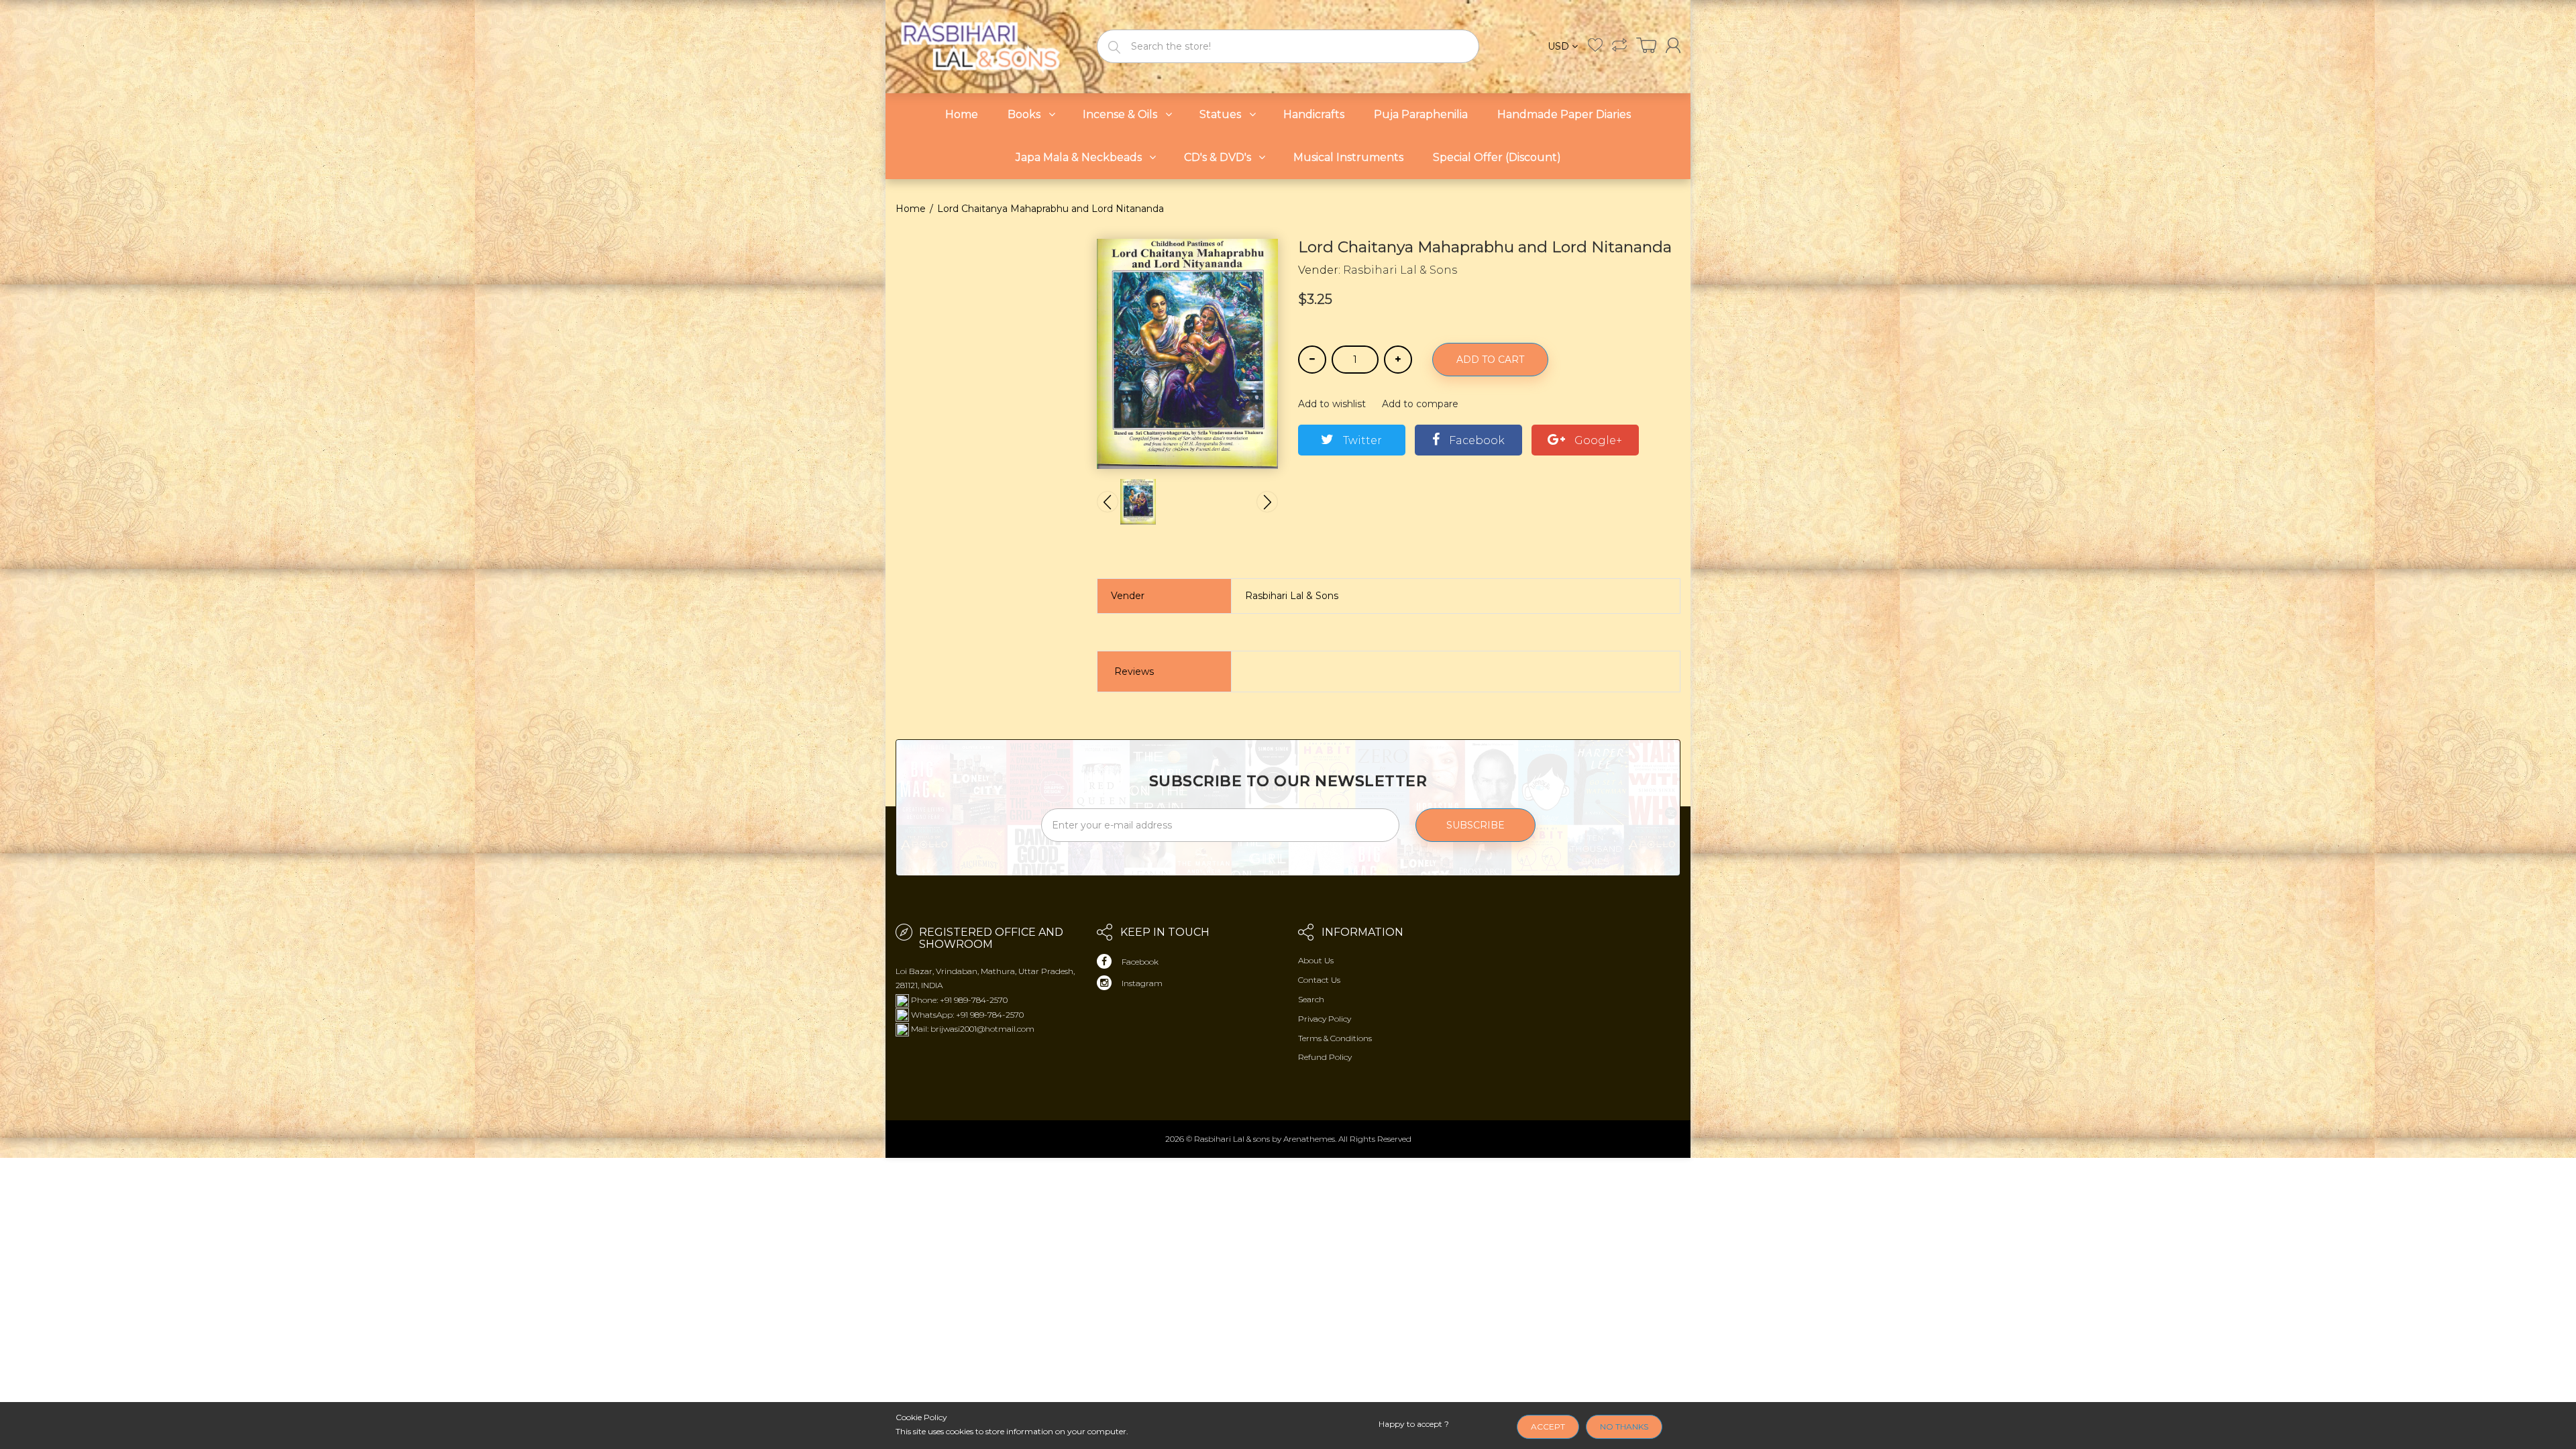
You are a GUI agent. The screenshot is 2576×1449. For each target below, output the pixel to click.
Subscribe (1475, 825)
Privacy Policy (1325, 1019)
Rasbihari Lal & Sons (1400, 270)
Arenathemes (1309, 1139)
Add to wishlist (1332, 404)
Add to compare (1420, 404)
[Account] (1673, 45)
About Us (1316, 960)
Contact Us (1319, 980)
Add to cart (1490, 360)
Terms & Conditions (1335, 1038)
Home (911, 209)
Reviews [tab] (1134, 672)
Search (1311, 999)
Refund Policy (1325, 1057)
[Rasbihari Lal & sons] (986, 45)
